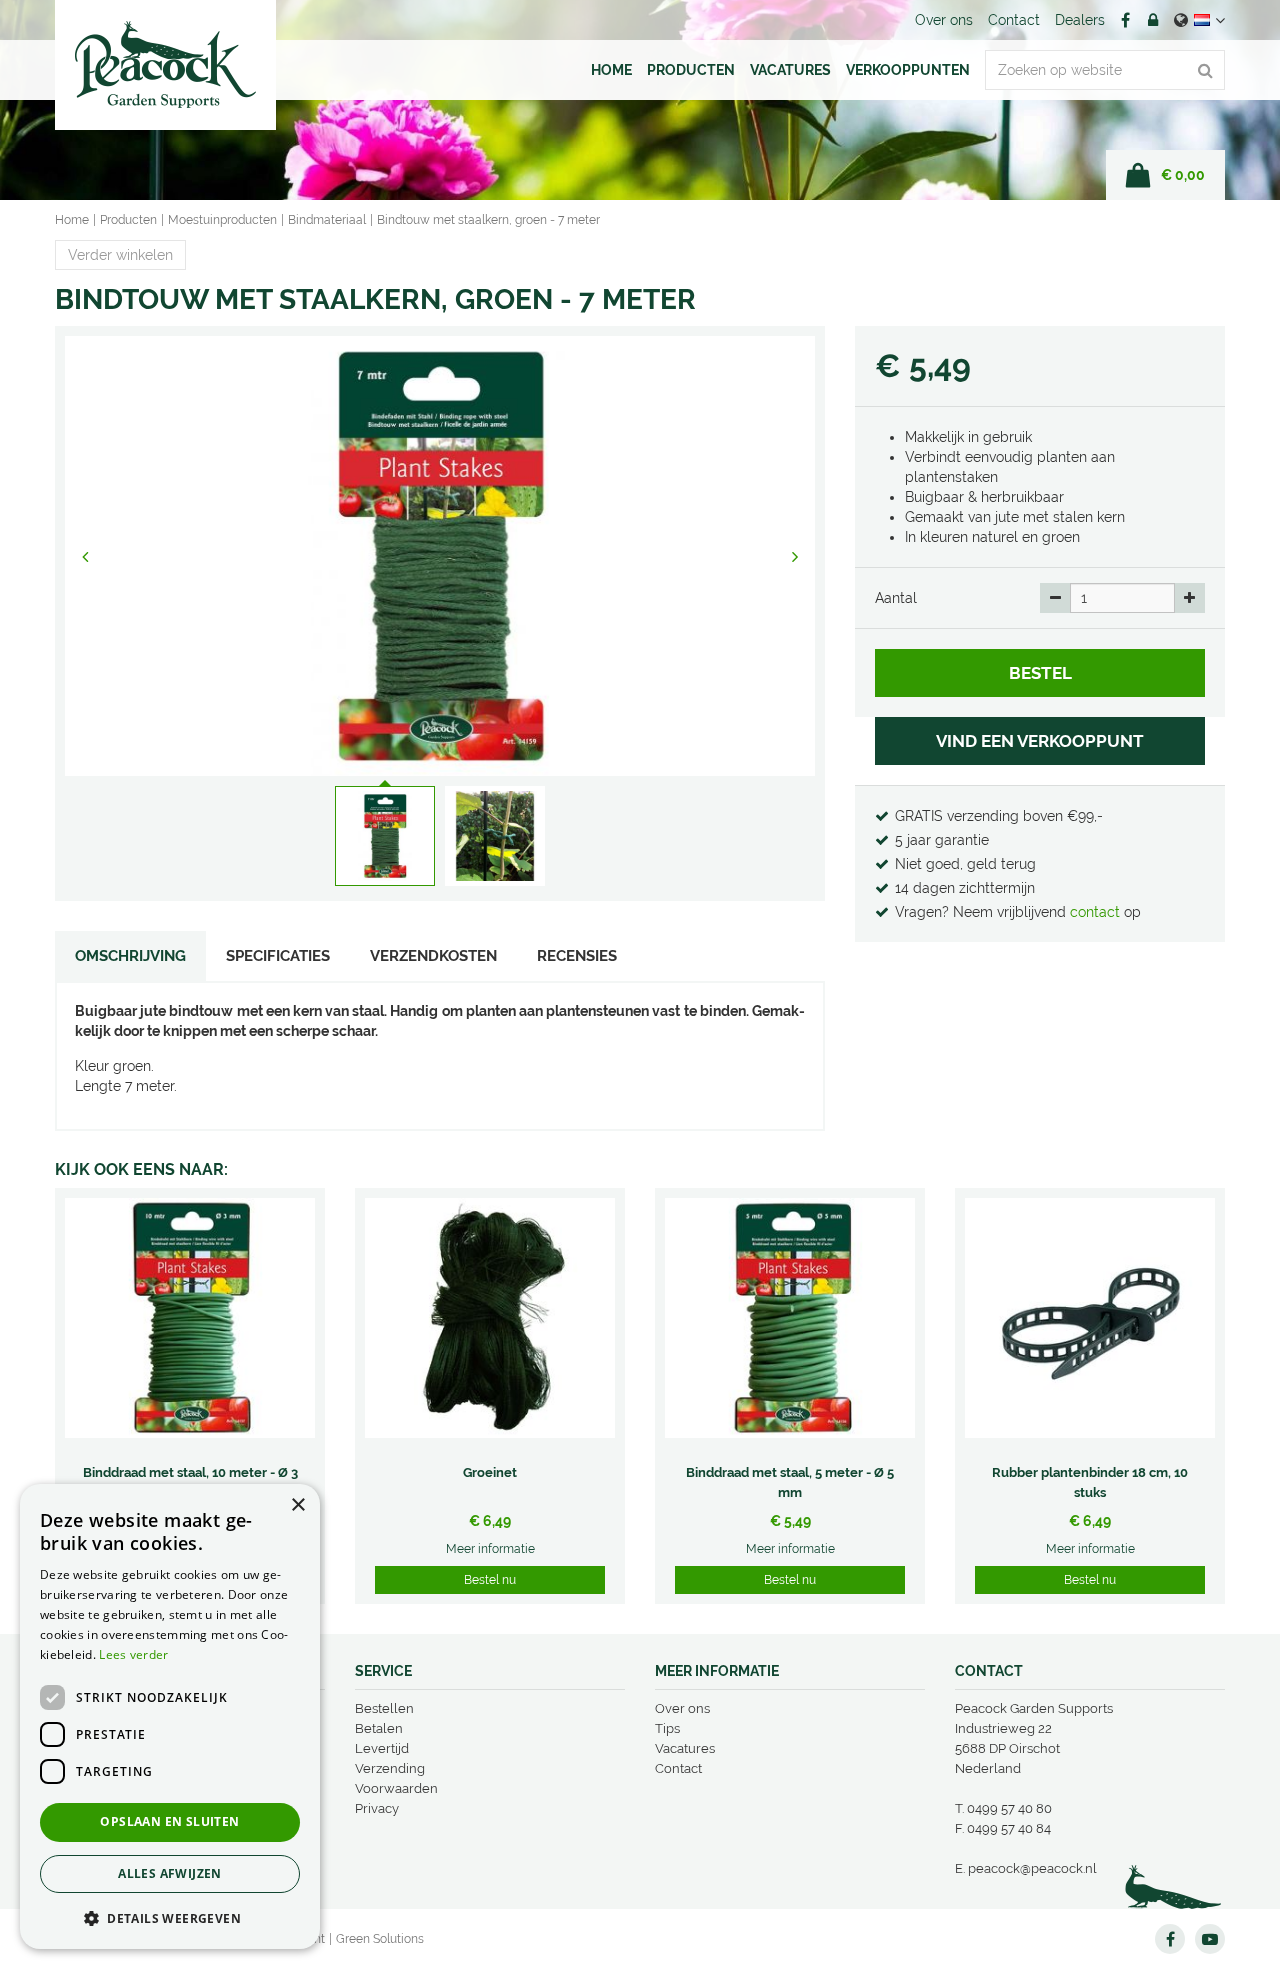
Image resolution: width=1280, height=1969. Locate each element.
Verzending (390, 1768)
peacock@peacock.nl (1032, 1868)
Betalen (379, 1728)
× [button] (297, 1505)
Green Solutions (380, 1939)
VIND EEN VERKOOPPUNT (1040, 741)
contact (1097, 912)
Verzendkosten (433, 956)
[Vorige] (85, 556)
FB (1125, 20)
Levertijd (382, 1748)
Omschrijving (130, 956)
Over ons (682, 1708)
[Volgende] (795, 556)
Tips (667, 1728)
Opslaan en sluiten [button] (169, 1821)
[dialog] (170, 1716)
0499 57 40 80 (1009, 1808)
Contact (678, 1768)
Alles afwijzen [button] (170, 1873)
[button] (170, 1917)
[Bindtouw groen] (440, 556)
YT (1210, 1939)
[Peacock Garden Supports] (165, 65)
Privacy (377, 1808)
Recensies (577, 956)
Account (1153, 20)
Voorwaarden (396, 1788)
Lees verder (133, 1654)
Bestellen (384, 1708)
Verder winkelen (120, 255)
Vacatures (685, 1748)
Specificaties (278, 956)
